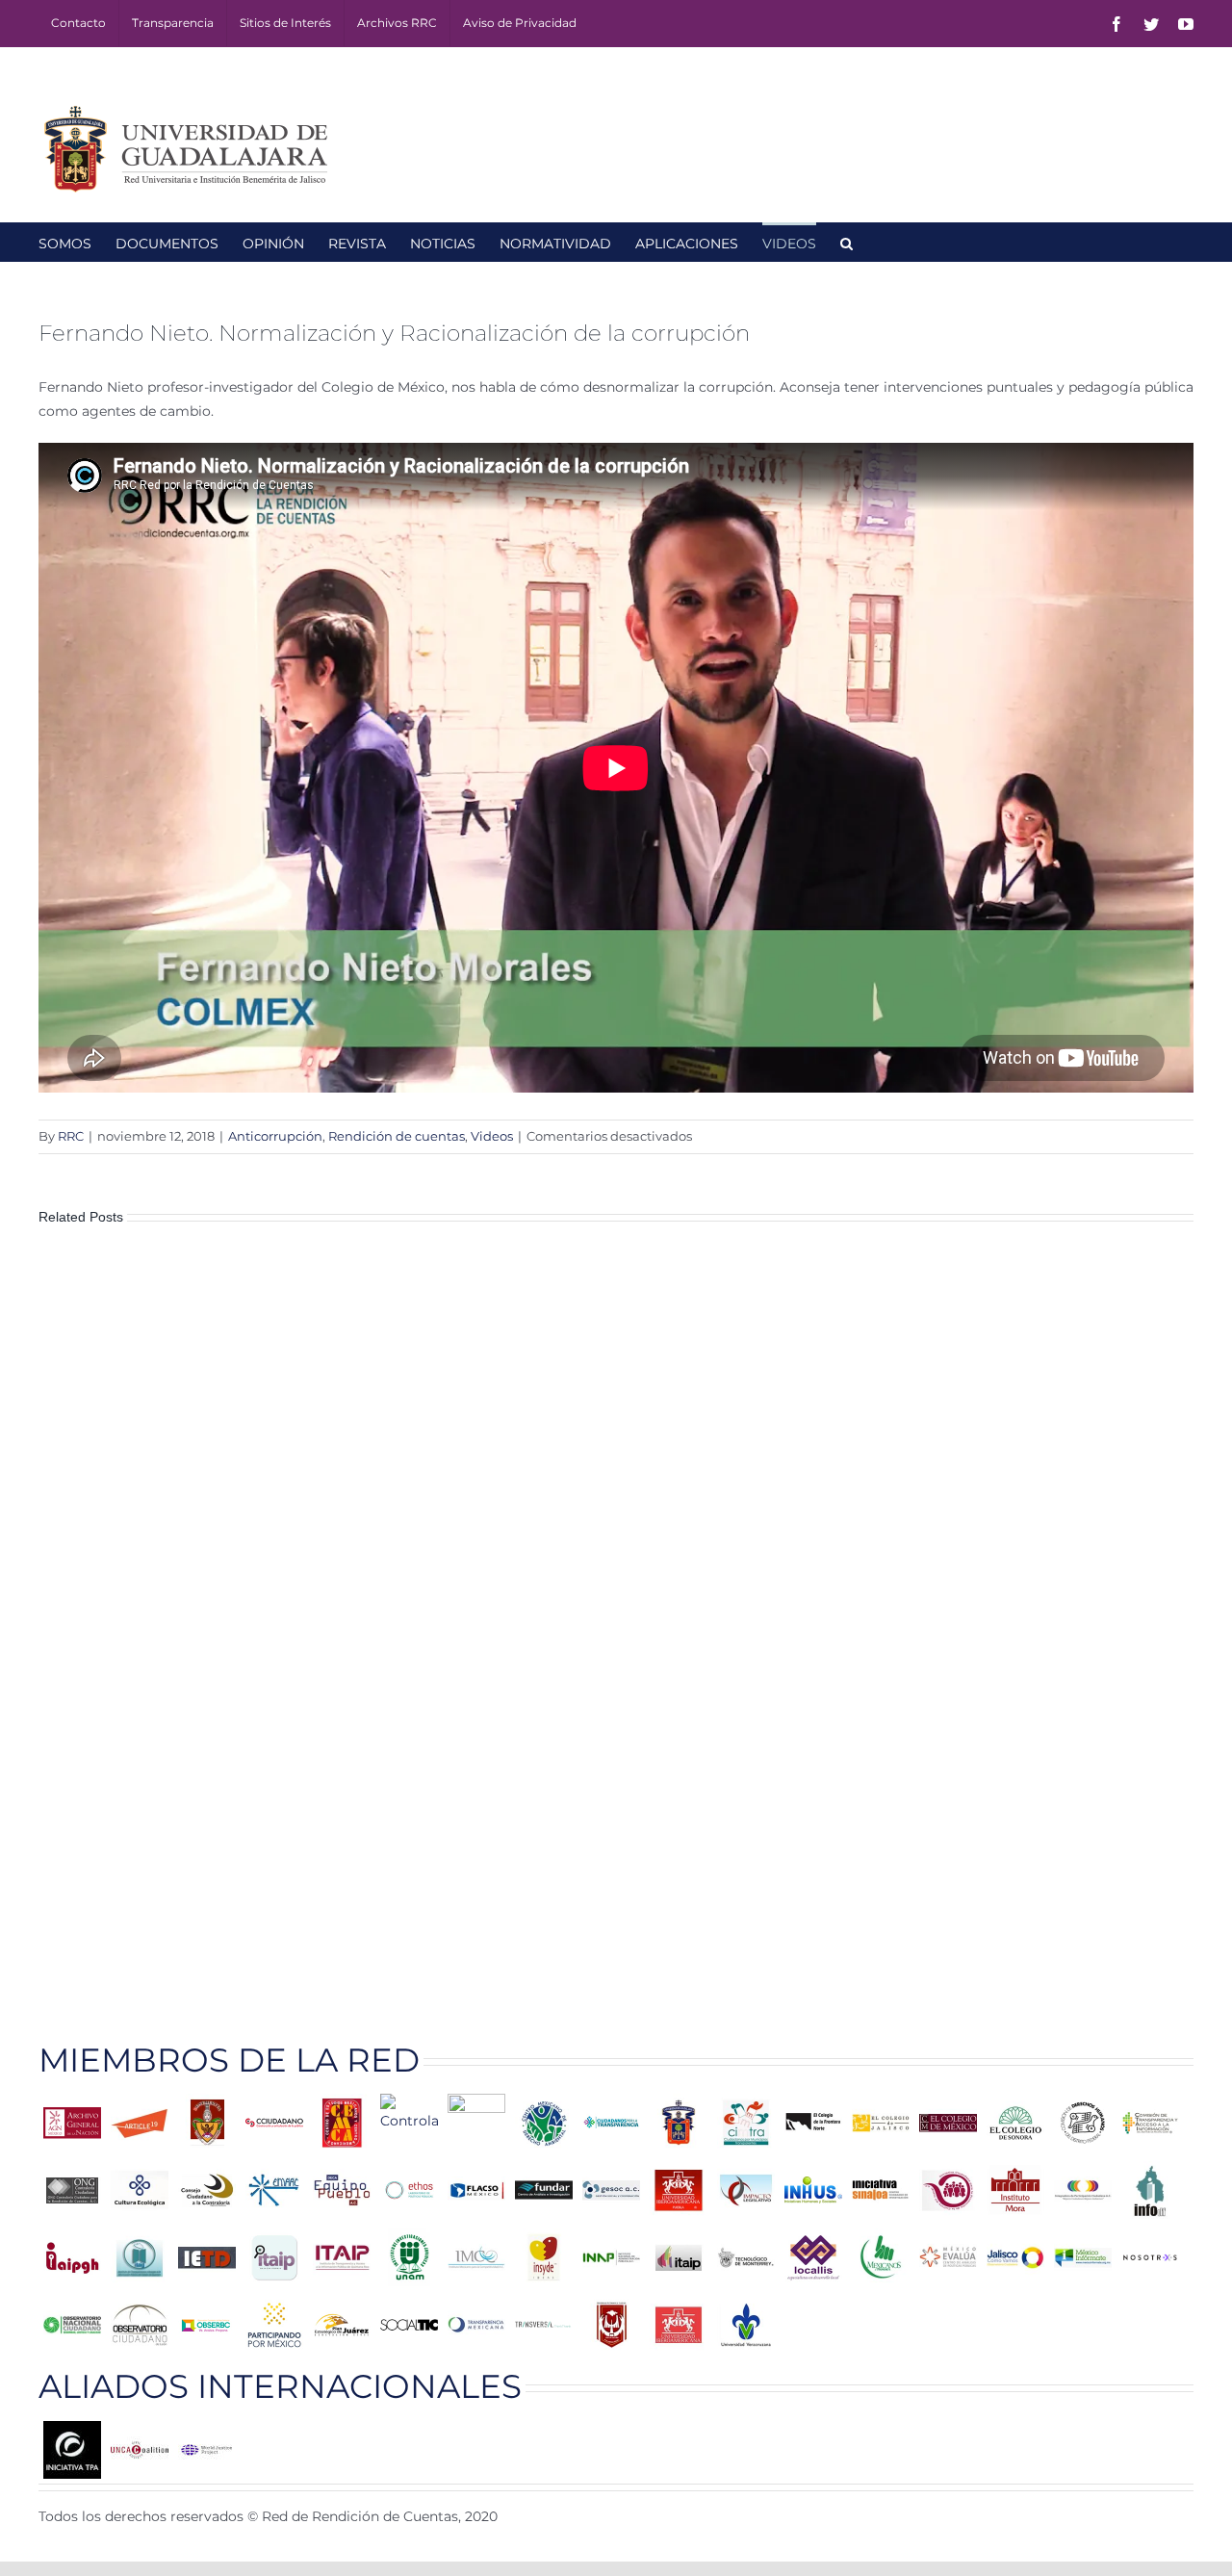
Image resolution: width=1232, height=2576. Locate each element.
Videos (492, 1136)
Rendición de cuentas (397, 1136)
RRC (71, 1136)
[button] (847, 242)
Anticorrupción (275, 1136)
